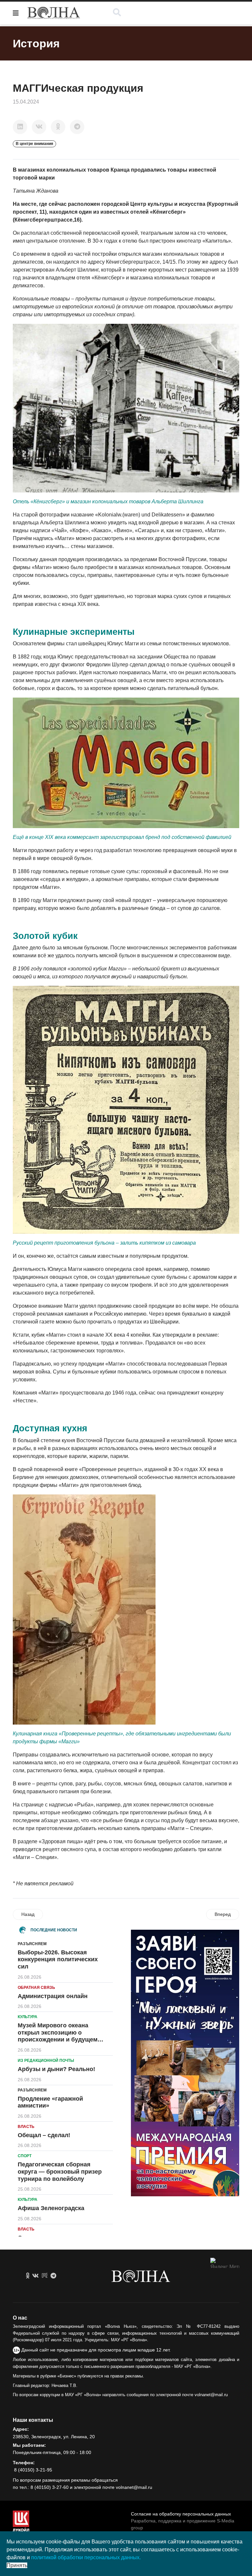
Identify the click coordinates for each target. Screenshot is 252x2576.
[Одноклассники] (58, 127)
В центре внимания (34, 144)
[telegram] (53, 2276)
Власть (26, 2127)
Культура (28, 2017)
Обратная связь (36, 1988)
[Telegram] (77, 127)
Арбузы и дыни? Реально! (56, 2069)
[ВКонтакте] (39, 127)
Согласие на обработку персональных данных (181, 2514)
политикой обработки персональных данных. (86, 2557)
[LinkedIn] (20, 127)
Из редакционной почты (46, 2061)
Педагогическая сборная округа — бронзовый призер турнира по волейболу (60, 2171)
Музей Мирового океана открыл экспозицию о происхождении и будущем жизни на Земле (58, 2036)
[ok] (28, 2276)
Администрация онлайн (53, 1996)
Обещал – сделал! (44, 2135)
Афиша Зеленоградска (51, 2208)
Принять (17, 2565)
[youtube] (45, 2276)
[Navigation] (16, 13)
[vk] (35, 2276)
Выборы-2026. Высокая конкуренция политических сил (58, 1959)
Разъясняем (32, 1944)
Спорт (25, 2156)
